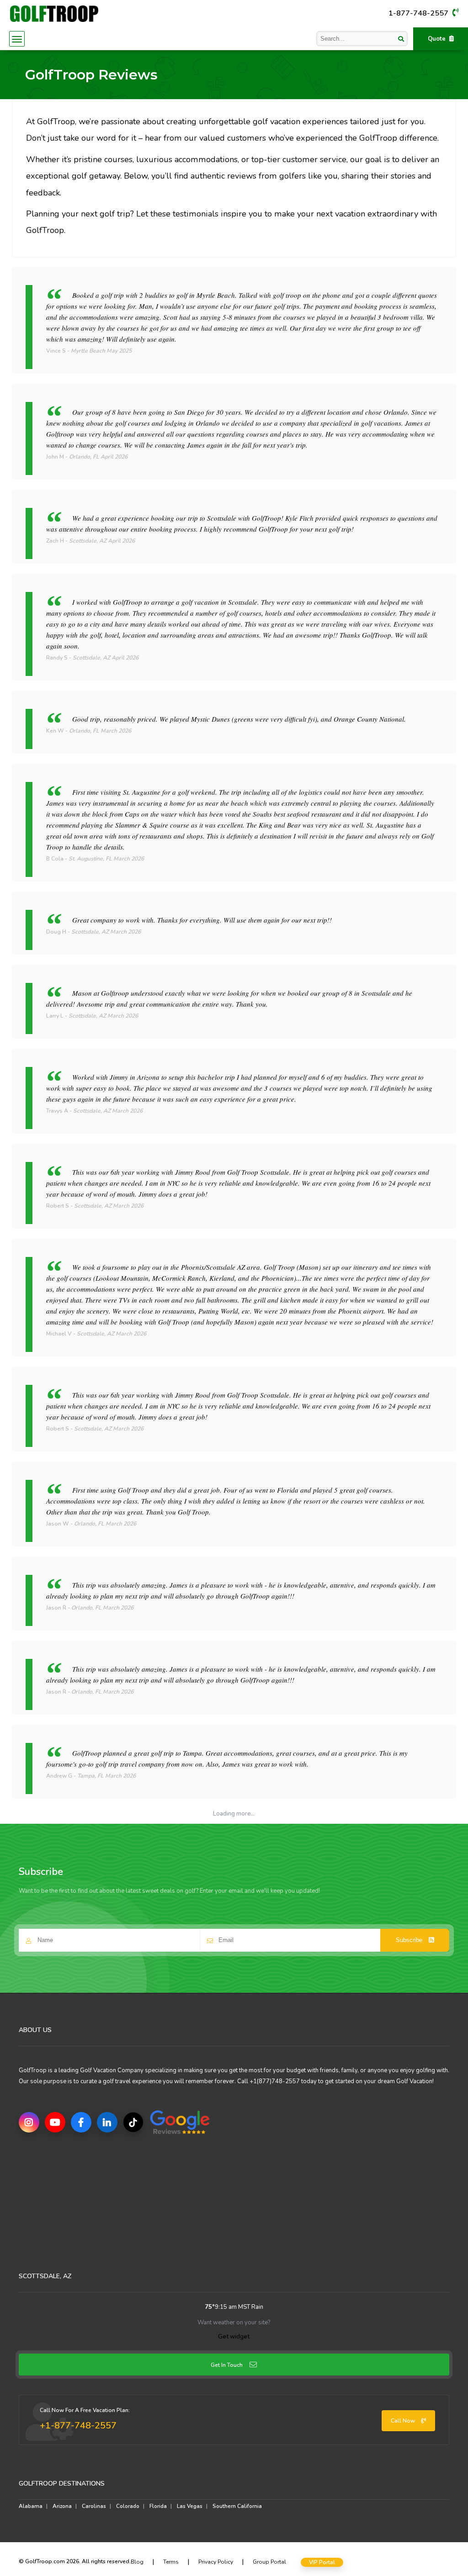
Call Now (404, 2421)
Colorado (128, 2506)
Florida (158, 2506)
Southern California (237, 2506)
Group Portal (269, 2562)
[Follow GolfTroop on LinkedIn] (107, 2122)
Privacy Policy (216, 2562)
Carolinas (94, 2506)
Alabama (31, 2506)
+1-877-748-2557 (78, 2426)
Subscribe (410, 1940)
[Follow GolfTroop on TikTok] (133, 2122)
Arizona (62, 2506)
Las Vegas (190, 2506)
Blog (137, 2562)
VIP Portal (322, 2562)
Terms (171, 2562)
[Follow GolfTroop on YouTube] (55, 2122)
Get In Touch (227, 2365)
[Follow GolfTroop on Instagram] (29, 2122)
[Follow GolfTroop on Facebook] (81, 2122)
